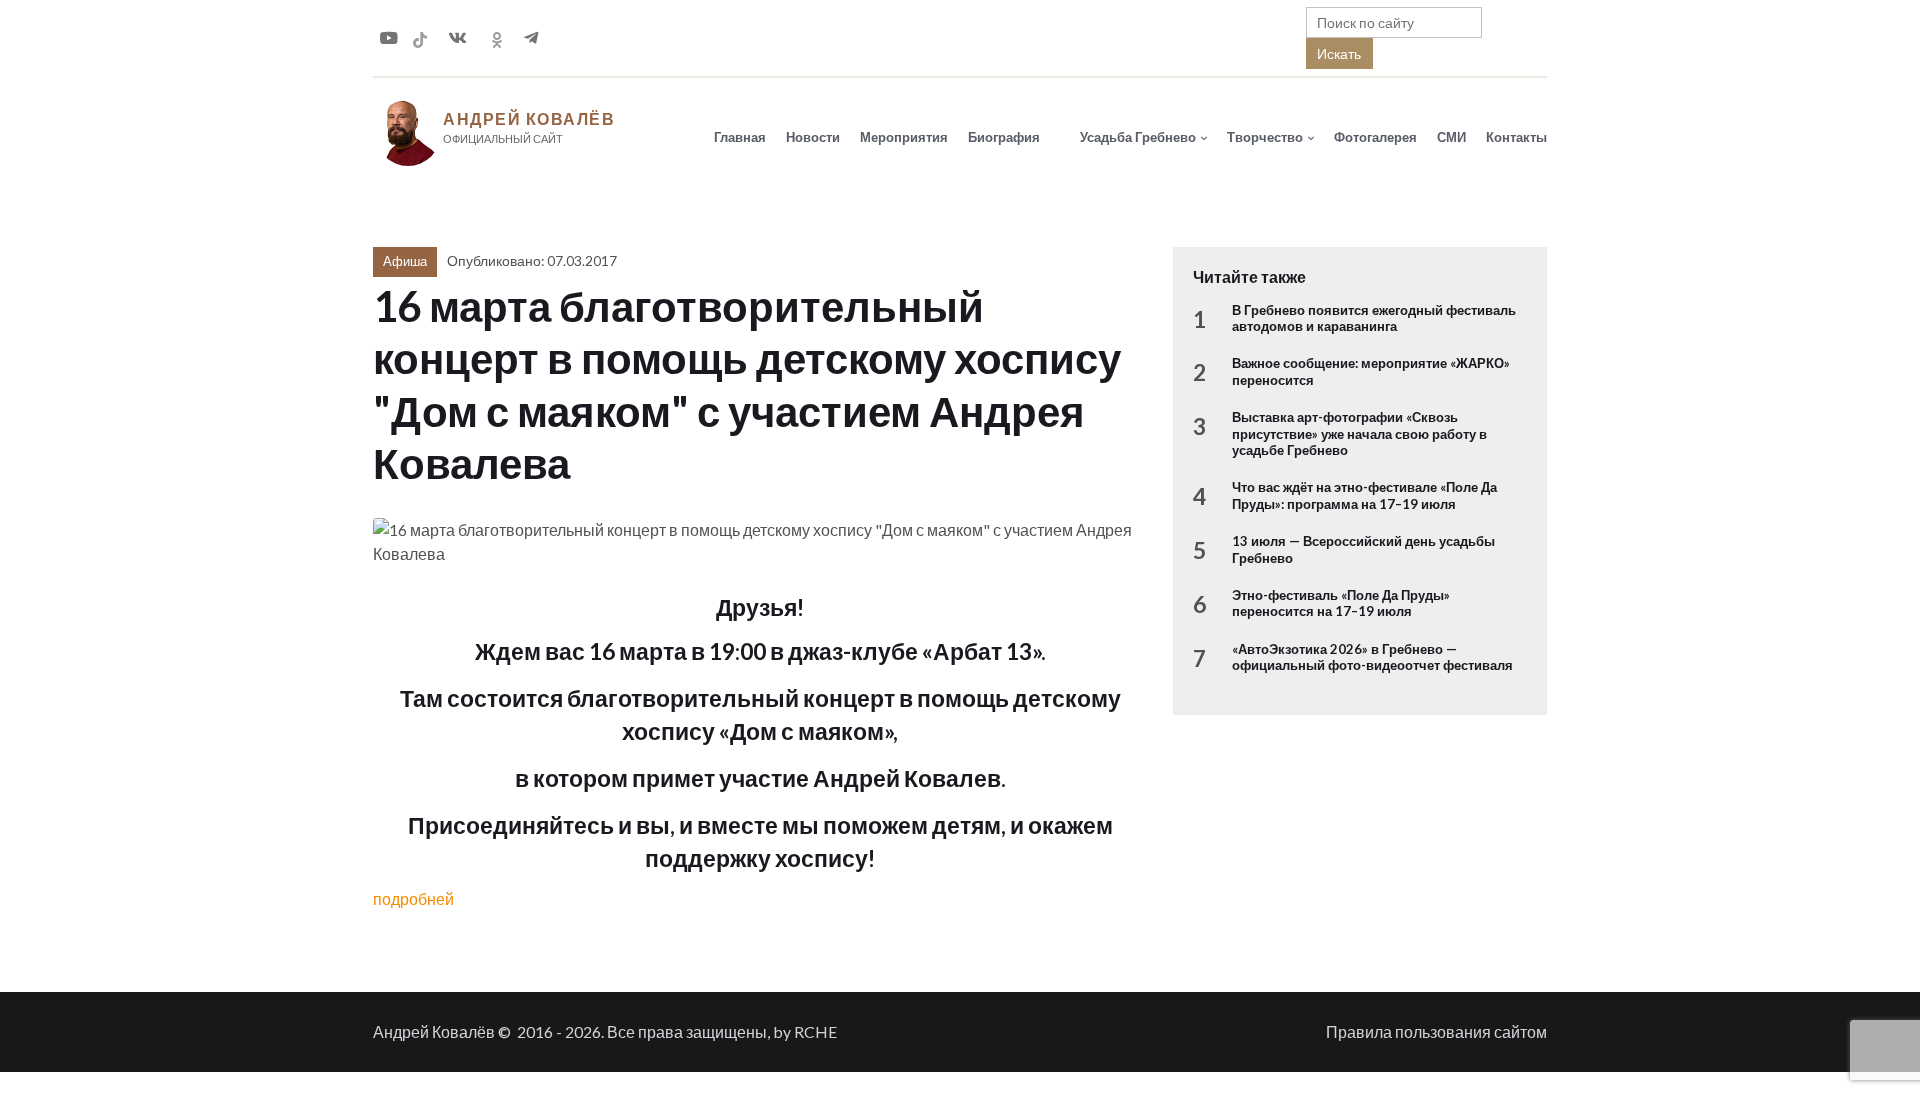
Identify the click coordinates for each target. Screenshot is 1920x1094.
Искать (1339, 53)
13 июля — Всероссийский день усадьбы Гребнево (1363, 549)
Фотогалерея (1375, 137)
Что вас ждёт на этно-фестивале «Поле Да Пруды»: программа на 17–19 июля (1364, 495)
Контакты (1516, 137)
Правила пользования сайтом (1436, 1031)
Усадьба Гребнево (1138, 137)
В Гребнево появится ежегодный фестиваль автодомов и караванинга (1374, 318)
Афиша (405, 261)
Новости (813, 137)
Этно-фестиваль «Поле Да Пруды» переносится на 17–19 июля (1341, 603)
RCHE (815, 1031)
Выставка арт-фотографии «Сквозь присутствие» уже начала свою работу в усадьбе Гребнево (1359, 433)
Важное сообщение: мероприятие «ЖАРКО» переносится (1371, 371)
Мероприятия (904, 137)
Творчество (1265, 137)
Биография (1004, 137)
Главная (740, 137)
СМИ (1451, 137)
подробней (413, 898)
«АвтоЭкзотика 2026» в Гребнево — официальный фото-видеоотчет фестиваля (1372, 657)
